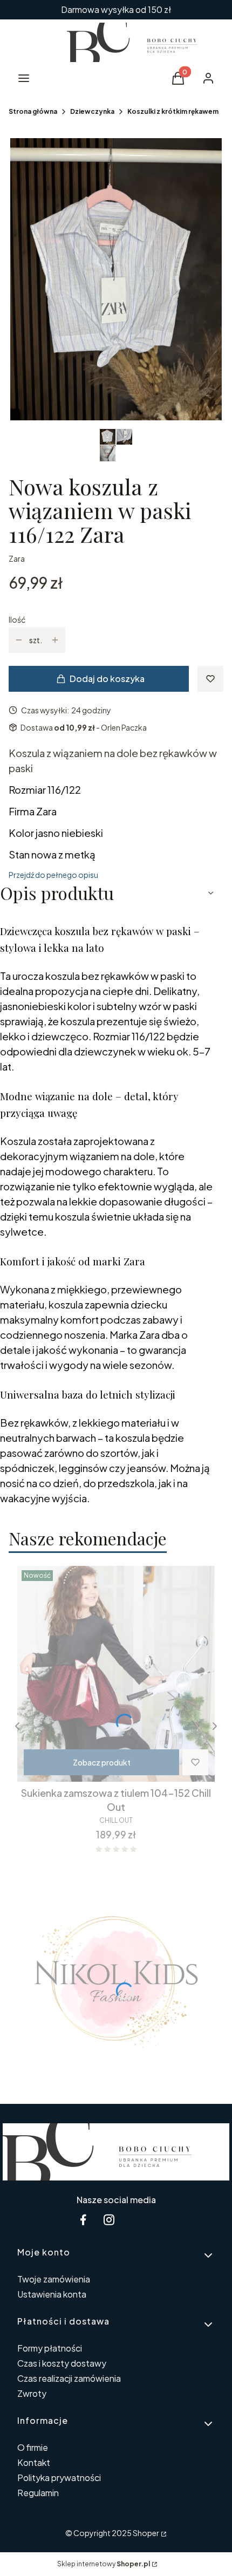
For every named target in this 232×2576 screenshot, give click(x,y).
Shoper (146, 2533)
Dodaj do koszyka (107, 679)
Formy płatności (50, 2348)
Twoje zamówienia (54, 2279)
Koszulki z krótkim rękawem (173, 111)
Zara (17, 558)
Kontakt (34, 2462)
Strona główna (33, 111)
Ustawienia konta (52, 2294)
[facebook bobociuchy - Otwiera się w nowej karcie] (83, 2220)
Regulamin (38, 2493)
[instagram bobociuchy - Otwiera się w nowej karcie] (109, 2220)
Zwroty (32, 2393)
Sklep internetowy (104, 2564)
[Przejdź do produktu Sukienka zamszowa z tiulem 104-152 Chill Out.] (116, 1674)
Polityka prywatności (59, 2478)
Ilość (17, 619)
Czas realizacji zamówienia (69, 2378)
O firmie (33, 2447)
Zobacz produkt (102, 1762)
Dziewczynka (92, 111)
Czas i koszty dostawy (62, 2363)
